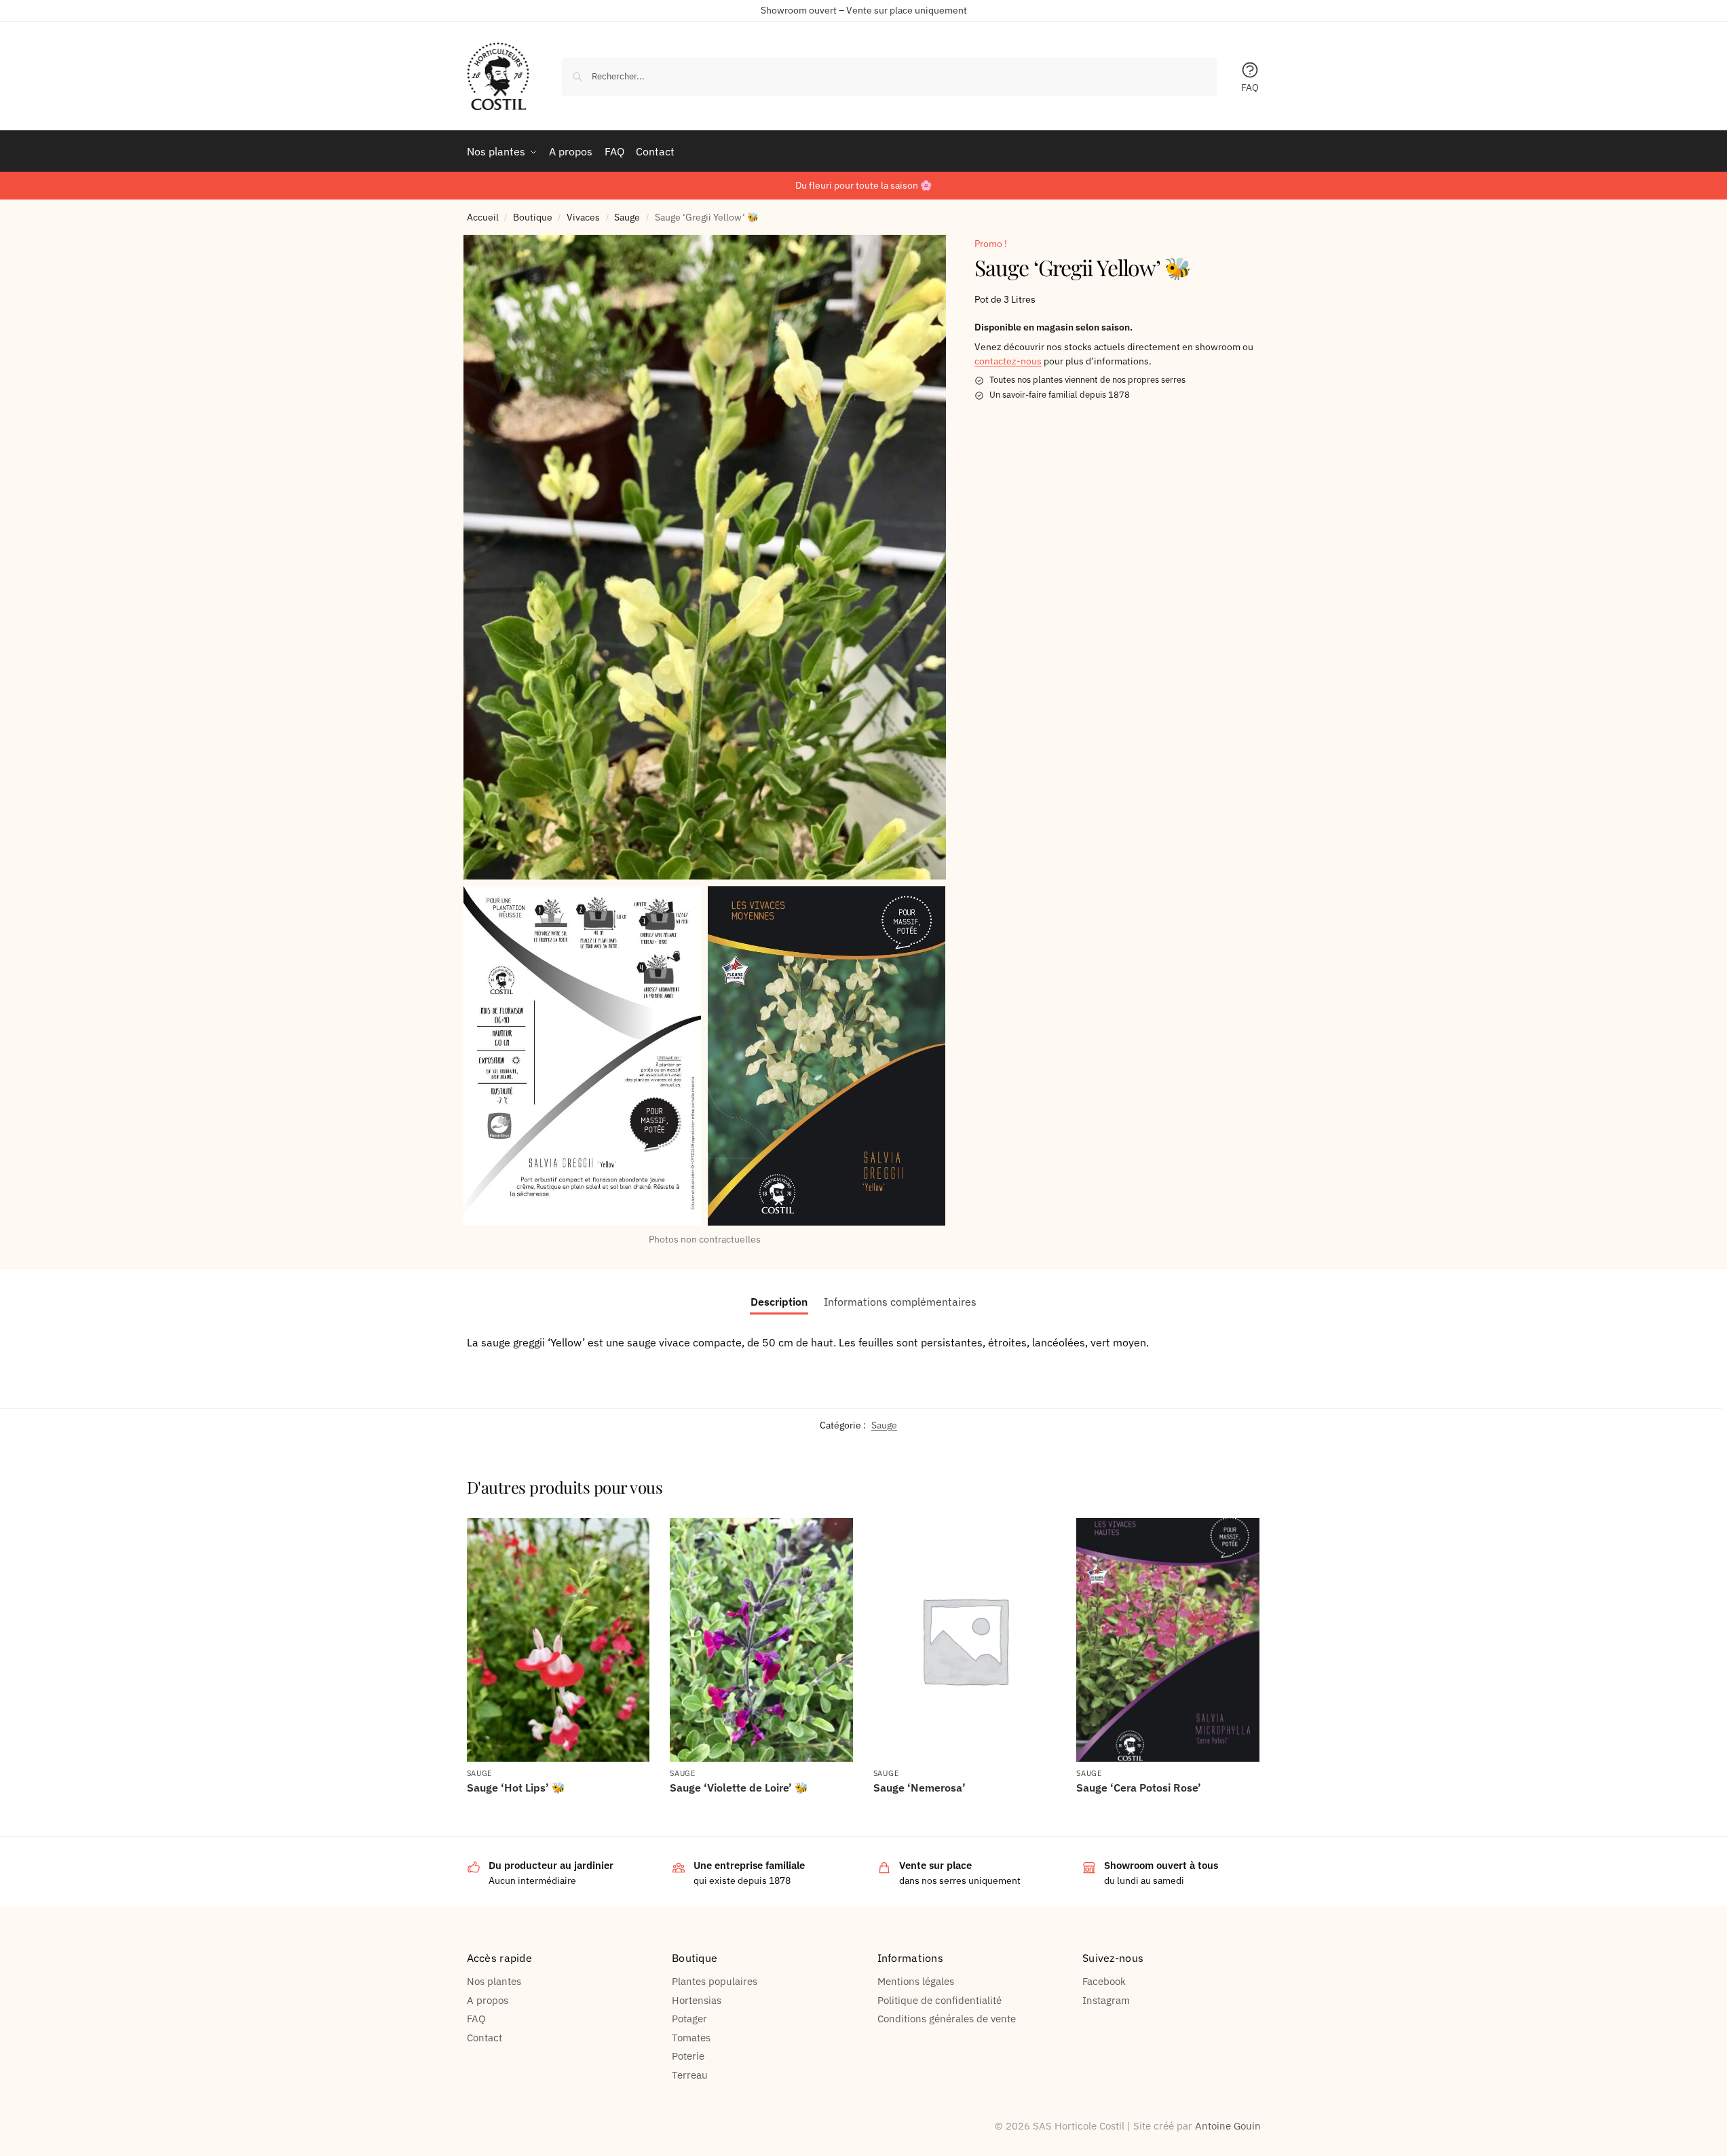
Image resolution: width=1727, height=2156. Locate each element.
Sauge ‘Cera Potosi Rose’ (1139, 1788)
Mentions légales (916, 1981)
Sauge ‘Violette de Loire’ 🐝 (739, 1788)
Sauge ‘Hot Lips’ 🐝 (516, 1788)
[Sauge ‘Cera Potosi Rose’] (1168, 1640)
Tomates (691, 2038)
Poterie (688, 2056)
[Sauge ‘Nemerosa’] (965, 1640)
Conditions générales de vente (947, 2019)
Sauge (627, 217)
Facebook (1104, 1981)
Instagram (1106, 2000)
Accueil (483, 217)
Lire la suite (558, 1811)
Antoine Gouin (1228, 2126)
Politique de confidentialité (940, 2000)
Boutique (533, 217)
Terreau (690, 2075)
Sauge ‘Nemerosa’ (919, 1788)
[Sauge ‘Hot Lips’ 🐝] (558, 1640)
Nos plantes (494, 1981)
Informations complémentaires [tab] (900, 1302)
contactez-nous (1008, 362)
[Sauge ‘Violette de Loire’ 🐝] (761, 1640)
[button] (705, 557)
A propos (488, 2000)
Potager (689, 2019)
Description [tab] (779, 1302)
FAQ (1250, 88)
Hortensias (697, 2000)
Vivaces (583, 217)
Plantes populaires (715, 1981)
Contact (485, 2038)
